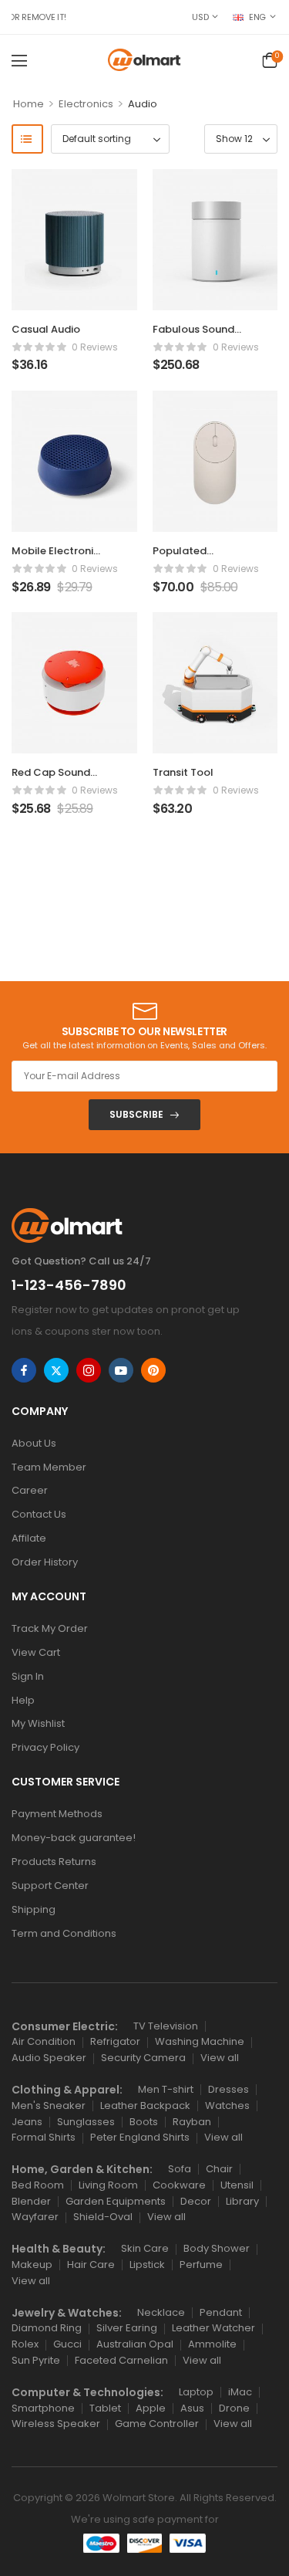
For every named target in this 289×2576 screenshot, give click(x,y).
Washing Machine (200, 2041)
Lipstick (147, 2265)
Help (23, 1700)
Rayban (192, 2122)
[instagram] (89, 1370)
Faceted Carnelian (121, 2360)
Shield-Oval (103, 2217)
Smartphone (43, 2408)
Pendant (221, 2312)
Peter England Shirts (140, 2137)
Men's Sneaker (49, 2105)
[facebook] (24, 1370)
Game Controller (157, 2424)
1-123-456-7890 (69, 1285)
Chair (219, 2169)
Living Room (108, 2185)
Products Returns (54, 1862)
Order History (45, 1562)
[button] (19, 60)
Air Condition (44, 2041)
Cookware (179, 2185)
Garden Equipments (116, 2201)
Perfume (201, 2265)
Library (242, 2201)
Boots (144, 2122)
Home (29, 104)
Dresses (229, 2089)
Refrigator (115, 2041)
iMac (240, 2392)
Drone (234, 2408)
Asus (192, 2408)
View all (220, 2058)
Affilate (29, 1538)
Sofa (180, 2169)
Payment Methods (57, 1814)
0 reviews (95, 347)
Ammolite (212, 2344)
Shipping (34, 1909)
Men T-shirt (166, 2089)
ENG (257, 17)
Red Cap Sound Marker (51, 779)
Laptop (196, 2392)
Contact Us (39, 1514)
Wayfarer (35, 2217)
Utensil (237, 2185)
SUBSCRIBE (136, 1114)
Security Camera (143, 2058)
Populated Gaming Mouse (191, 558)
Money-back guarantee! (74, 1838)
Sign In (28, 1676)
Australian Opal (135, 2344)
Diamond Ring (47, 2328)
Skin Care (145, 2248)
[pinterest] (153, 1370)
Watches (227, 2105)
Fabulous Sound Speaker (193, 336)
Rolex (25, 2344)
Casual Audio (46, 329)
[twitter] (56, 1370)
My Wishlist (38, 1723)
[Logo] (144, 60)
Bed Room (38, 2185)
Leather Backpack (145, 2105)
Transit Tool (183, 772)
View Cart (36, 1652)
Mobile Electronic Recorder (55, 558)
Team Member (49, 1467)
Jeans (27, 2122)
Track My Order (50, 1628)
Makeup (32, 2265)
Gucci (67, 2344)
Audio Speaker (49, 2058)
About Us (34, 1443)
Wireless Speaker (56, 2424)
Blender (31, 2201)
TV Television (166, 2026)
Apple (151, 2408)
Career (30, 1490)
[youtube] (121, 1370)
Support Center (50, 1885)
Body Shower (217, 2248)
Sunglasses (86, 2122)
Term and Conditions (64, 1933)
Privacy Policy (45, 1747)
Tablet (105, 2408)
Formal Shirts (44, 2137)
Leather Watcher (213, 2328)
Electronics (86, 104)
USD (200, 17)
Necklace (161, 2312)
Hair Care (91, 2265)
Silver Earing (127, 2328)
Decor (196, 2201)
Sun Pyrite (36, 2360)
